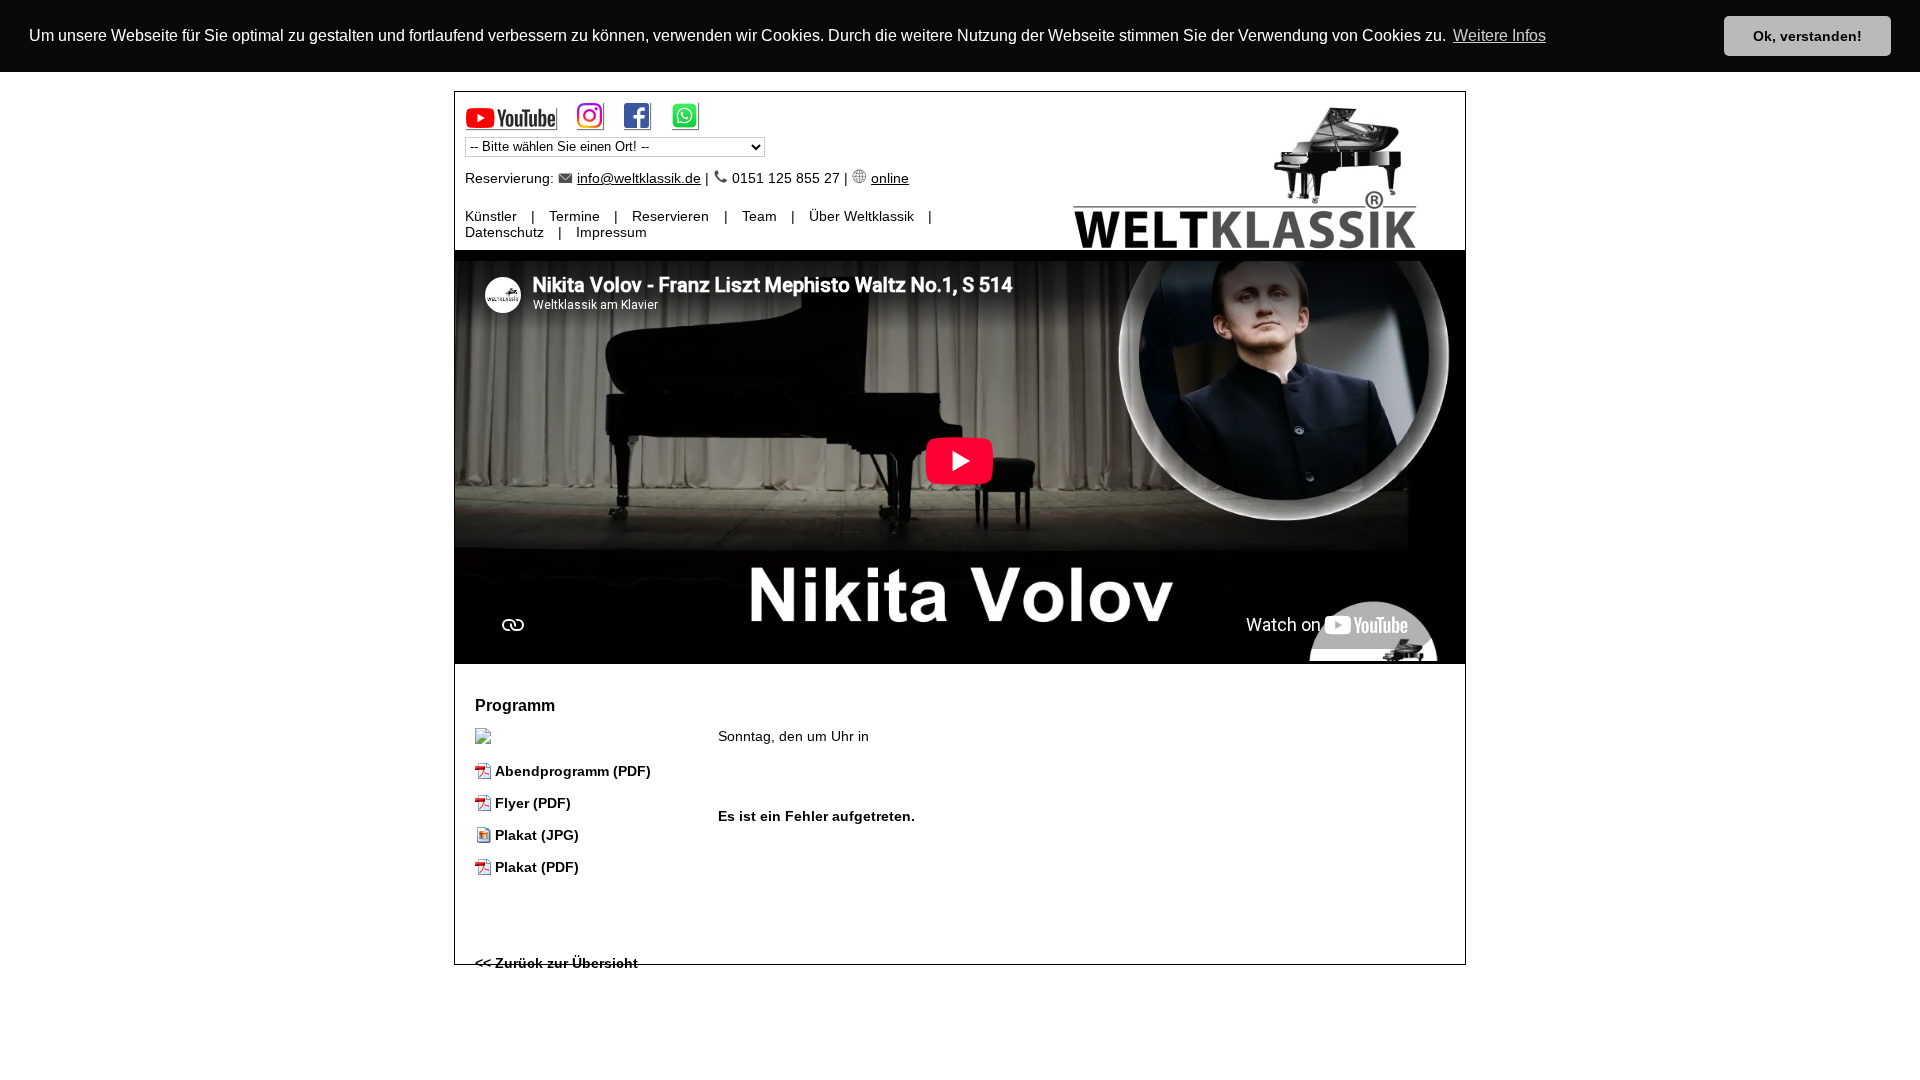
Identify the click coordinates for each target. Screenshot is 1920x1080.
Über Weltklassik (861, 216)
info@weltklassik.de (639, 178)
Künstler (491, 216)
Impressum (611, 232)
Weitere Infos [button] (1499, 35)
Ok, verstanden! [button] (1807, 36)
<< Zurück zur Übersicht (556, 963)
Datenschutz (504, 232)
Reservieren (670, 216)
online (890, 178)
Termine (574, 216)
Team (759, 216)
